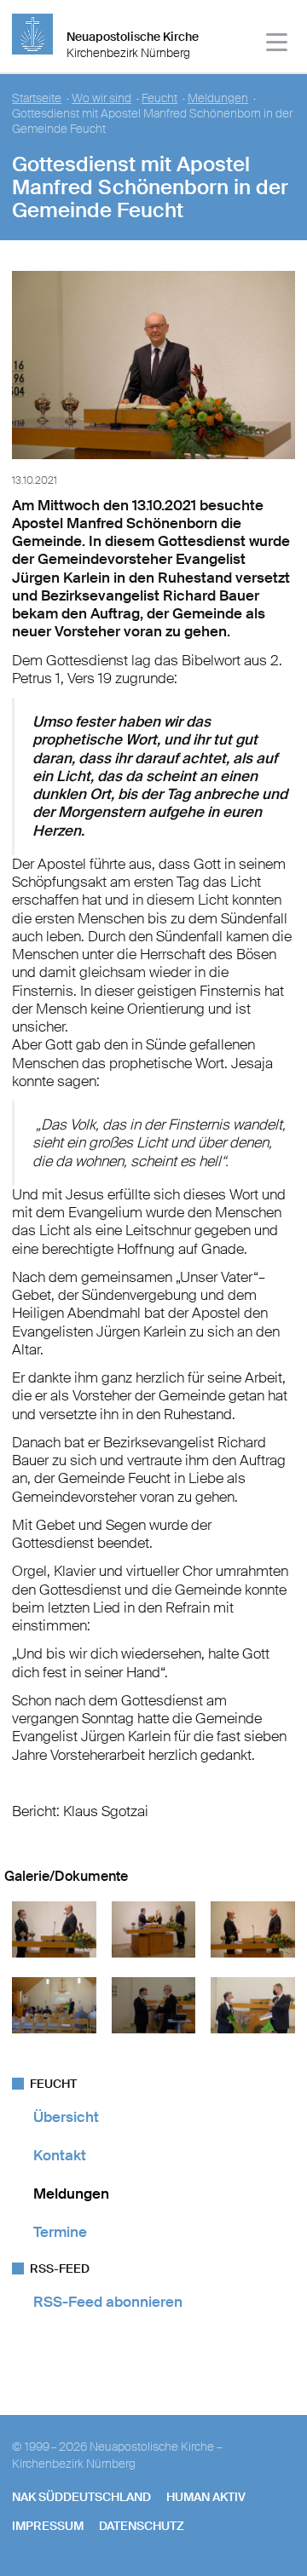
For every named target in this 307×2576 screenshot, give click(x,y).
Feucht (159, 98)
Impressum (48, 2526)
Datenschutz (142, 2526)
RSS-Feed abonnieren (108, 2302)
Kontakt (60, 2155)
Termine (60, 2232)
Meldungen (218, 98)
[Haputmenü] (278, 45)
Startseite (37, 98)
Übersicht (66, 2117)
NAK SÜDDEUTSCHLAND (81, 2497)
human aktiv (206, 2497)
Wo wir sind (101, 98)
